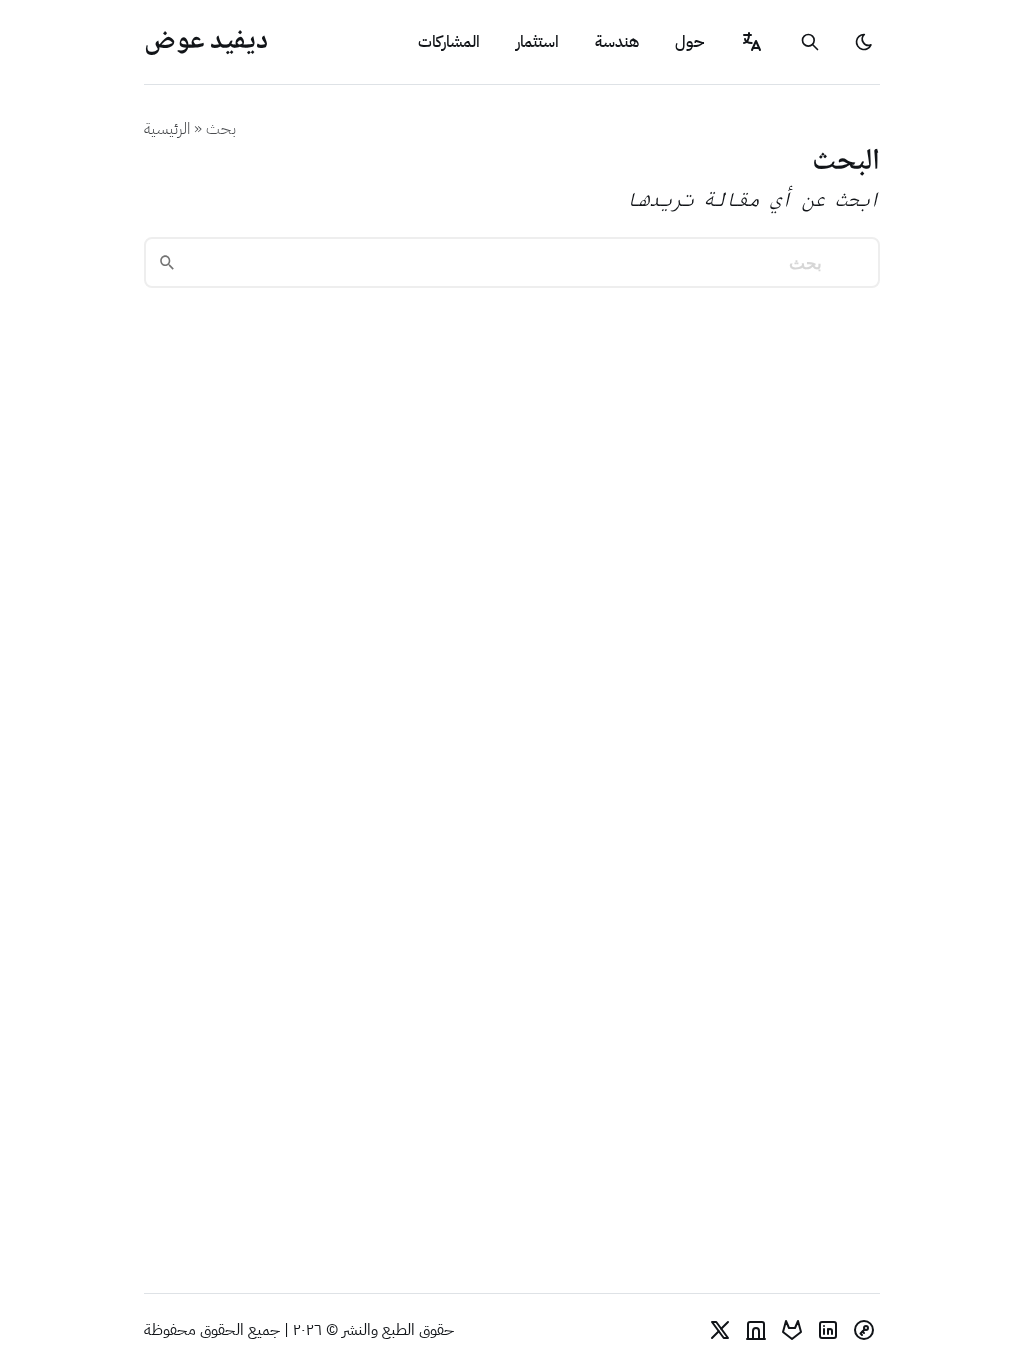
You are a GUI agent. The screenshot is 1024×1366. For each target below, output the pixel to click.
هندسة (617, 42)
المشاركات (449, 42)
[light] (864, 42)
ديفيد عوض (206, 42)
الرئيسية (167, 129)
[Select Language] (752, 42)
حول (689, 42)
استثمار (537, 42)
